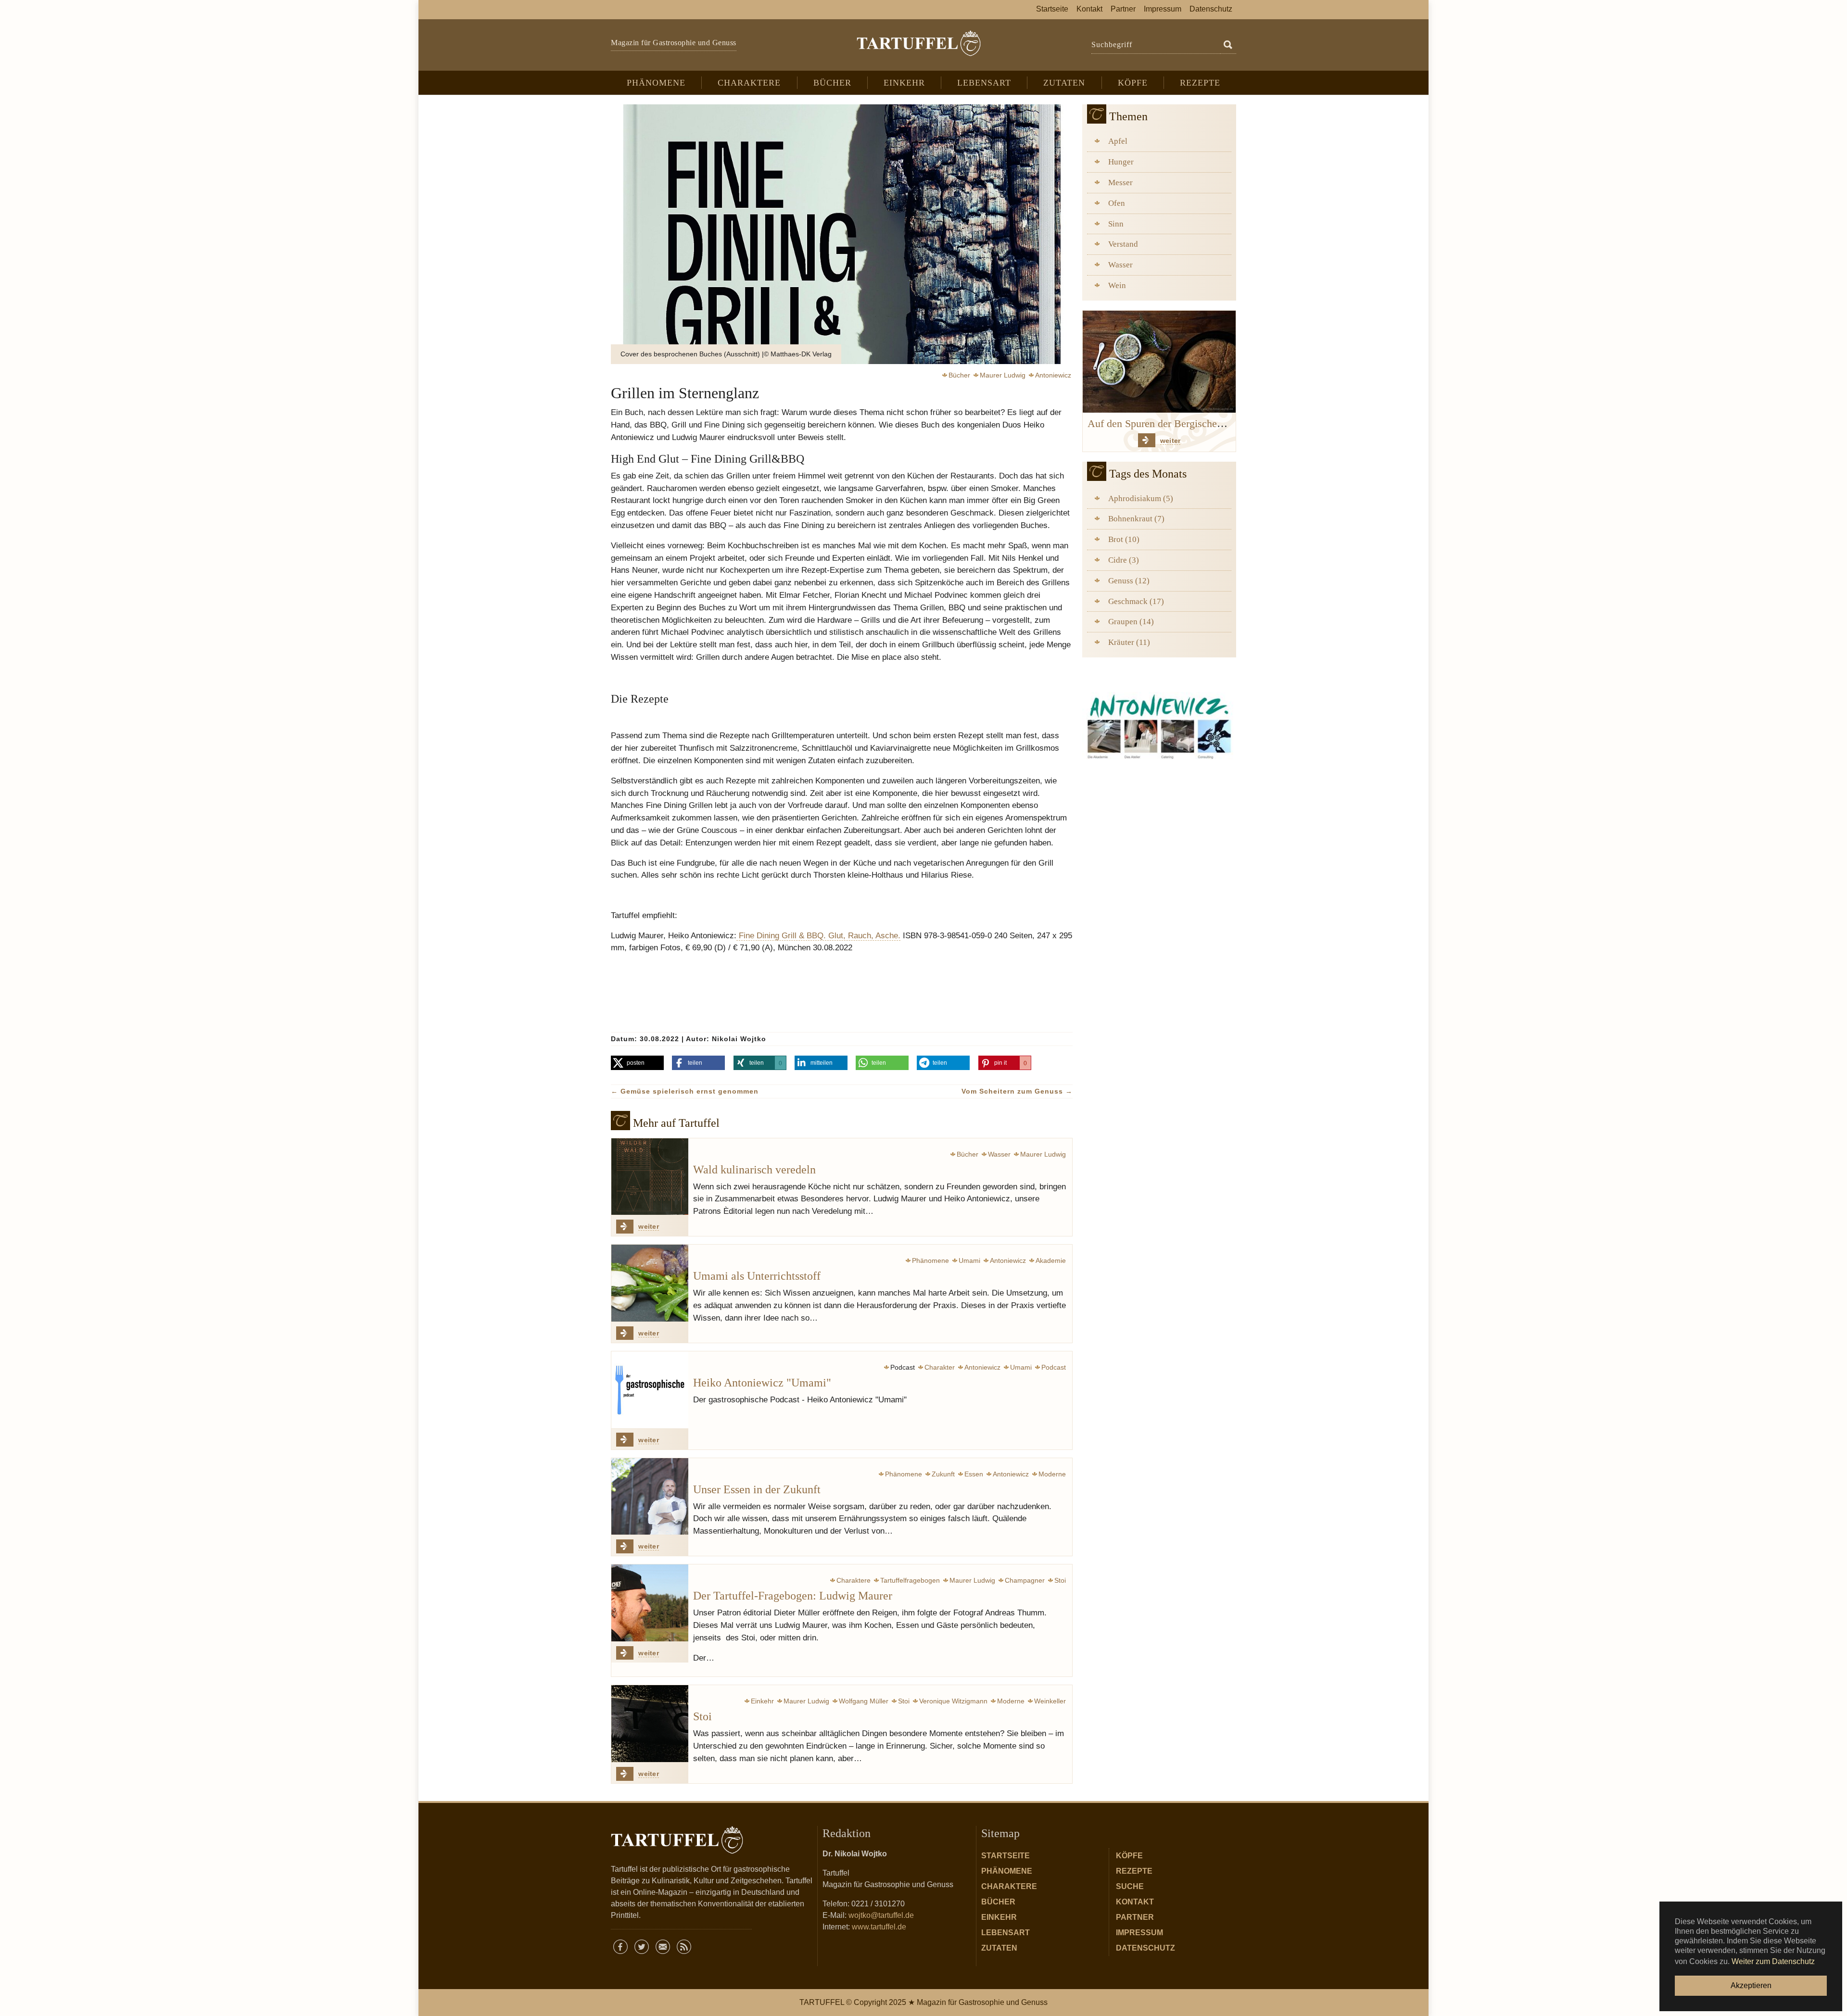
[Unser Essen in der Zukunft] (650, 1497)
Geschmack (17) (1136, 601)
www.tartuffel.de (879, 1927)
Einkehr (999, 1917)
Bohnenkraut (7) (1136, 519)
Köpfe (1129, 1856)
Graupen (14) (1131, 622)
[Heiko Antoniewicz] (1159, 724)
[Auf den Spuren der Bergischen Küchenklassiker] (1159, 361)
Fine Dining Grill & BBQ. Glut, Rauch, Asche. (818, 935)
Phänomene (1007, 1871)
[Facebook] (620, 1947)
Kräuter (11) (1129, 642)
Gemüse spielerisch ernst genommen (685, 1091)
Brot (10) (1124, 539)
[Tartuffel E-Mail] (663, 1947)
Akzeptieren (1751, 1985)
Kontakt (1135, 1902)
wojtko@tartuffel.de (881, 1915)
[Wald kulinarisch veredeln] (650, 1177)
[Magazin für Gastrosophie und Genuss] (918, 43)
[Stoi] (650, 1724)
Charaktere (1009, 1886)
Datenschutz (1145, 1948)
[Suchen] (1228, 45)
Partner (1135, 1917)
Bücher (998, 1902)
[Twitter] (642, 1947)
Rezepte (1134, 1871)
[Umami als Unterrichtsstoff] (650, 1283)
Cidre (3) (1124, 560)
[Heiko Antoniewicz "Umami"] (650, 1390)
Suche (1130, 1886)
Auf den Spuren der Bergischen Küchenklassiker (1192, 424)
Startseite (1006, 1856)
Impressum (1139, 1933)
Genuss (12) (1129, 581)
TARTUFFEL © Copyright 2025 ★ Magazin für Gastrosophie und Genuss (923, 2002)
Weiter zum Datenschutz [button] (1773, 1961)
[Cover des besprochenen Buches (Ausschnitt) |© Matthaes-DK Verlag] (842, 234)
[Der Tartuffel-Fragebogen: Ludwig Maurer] (650, 1603)
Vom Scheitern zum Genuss (1017, 1091)
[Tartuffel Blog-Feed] (684, 1947)
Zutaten (999, 1948)
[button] (637, 1063)
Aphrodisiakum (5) (1141, 498)
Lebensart (1006, 1933)
